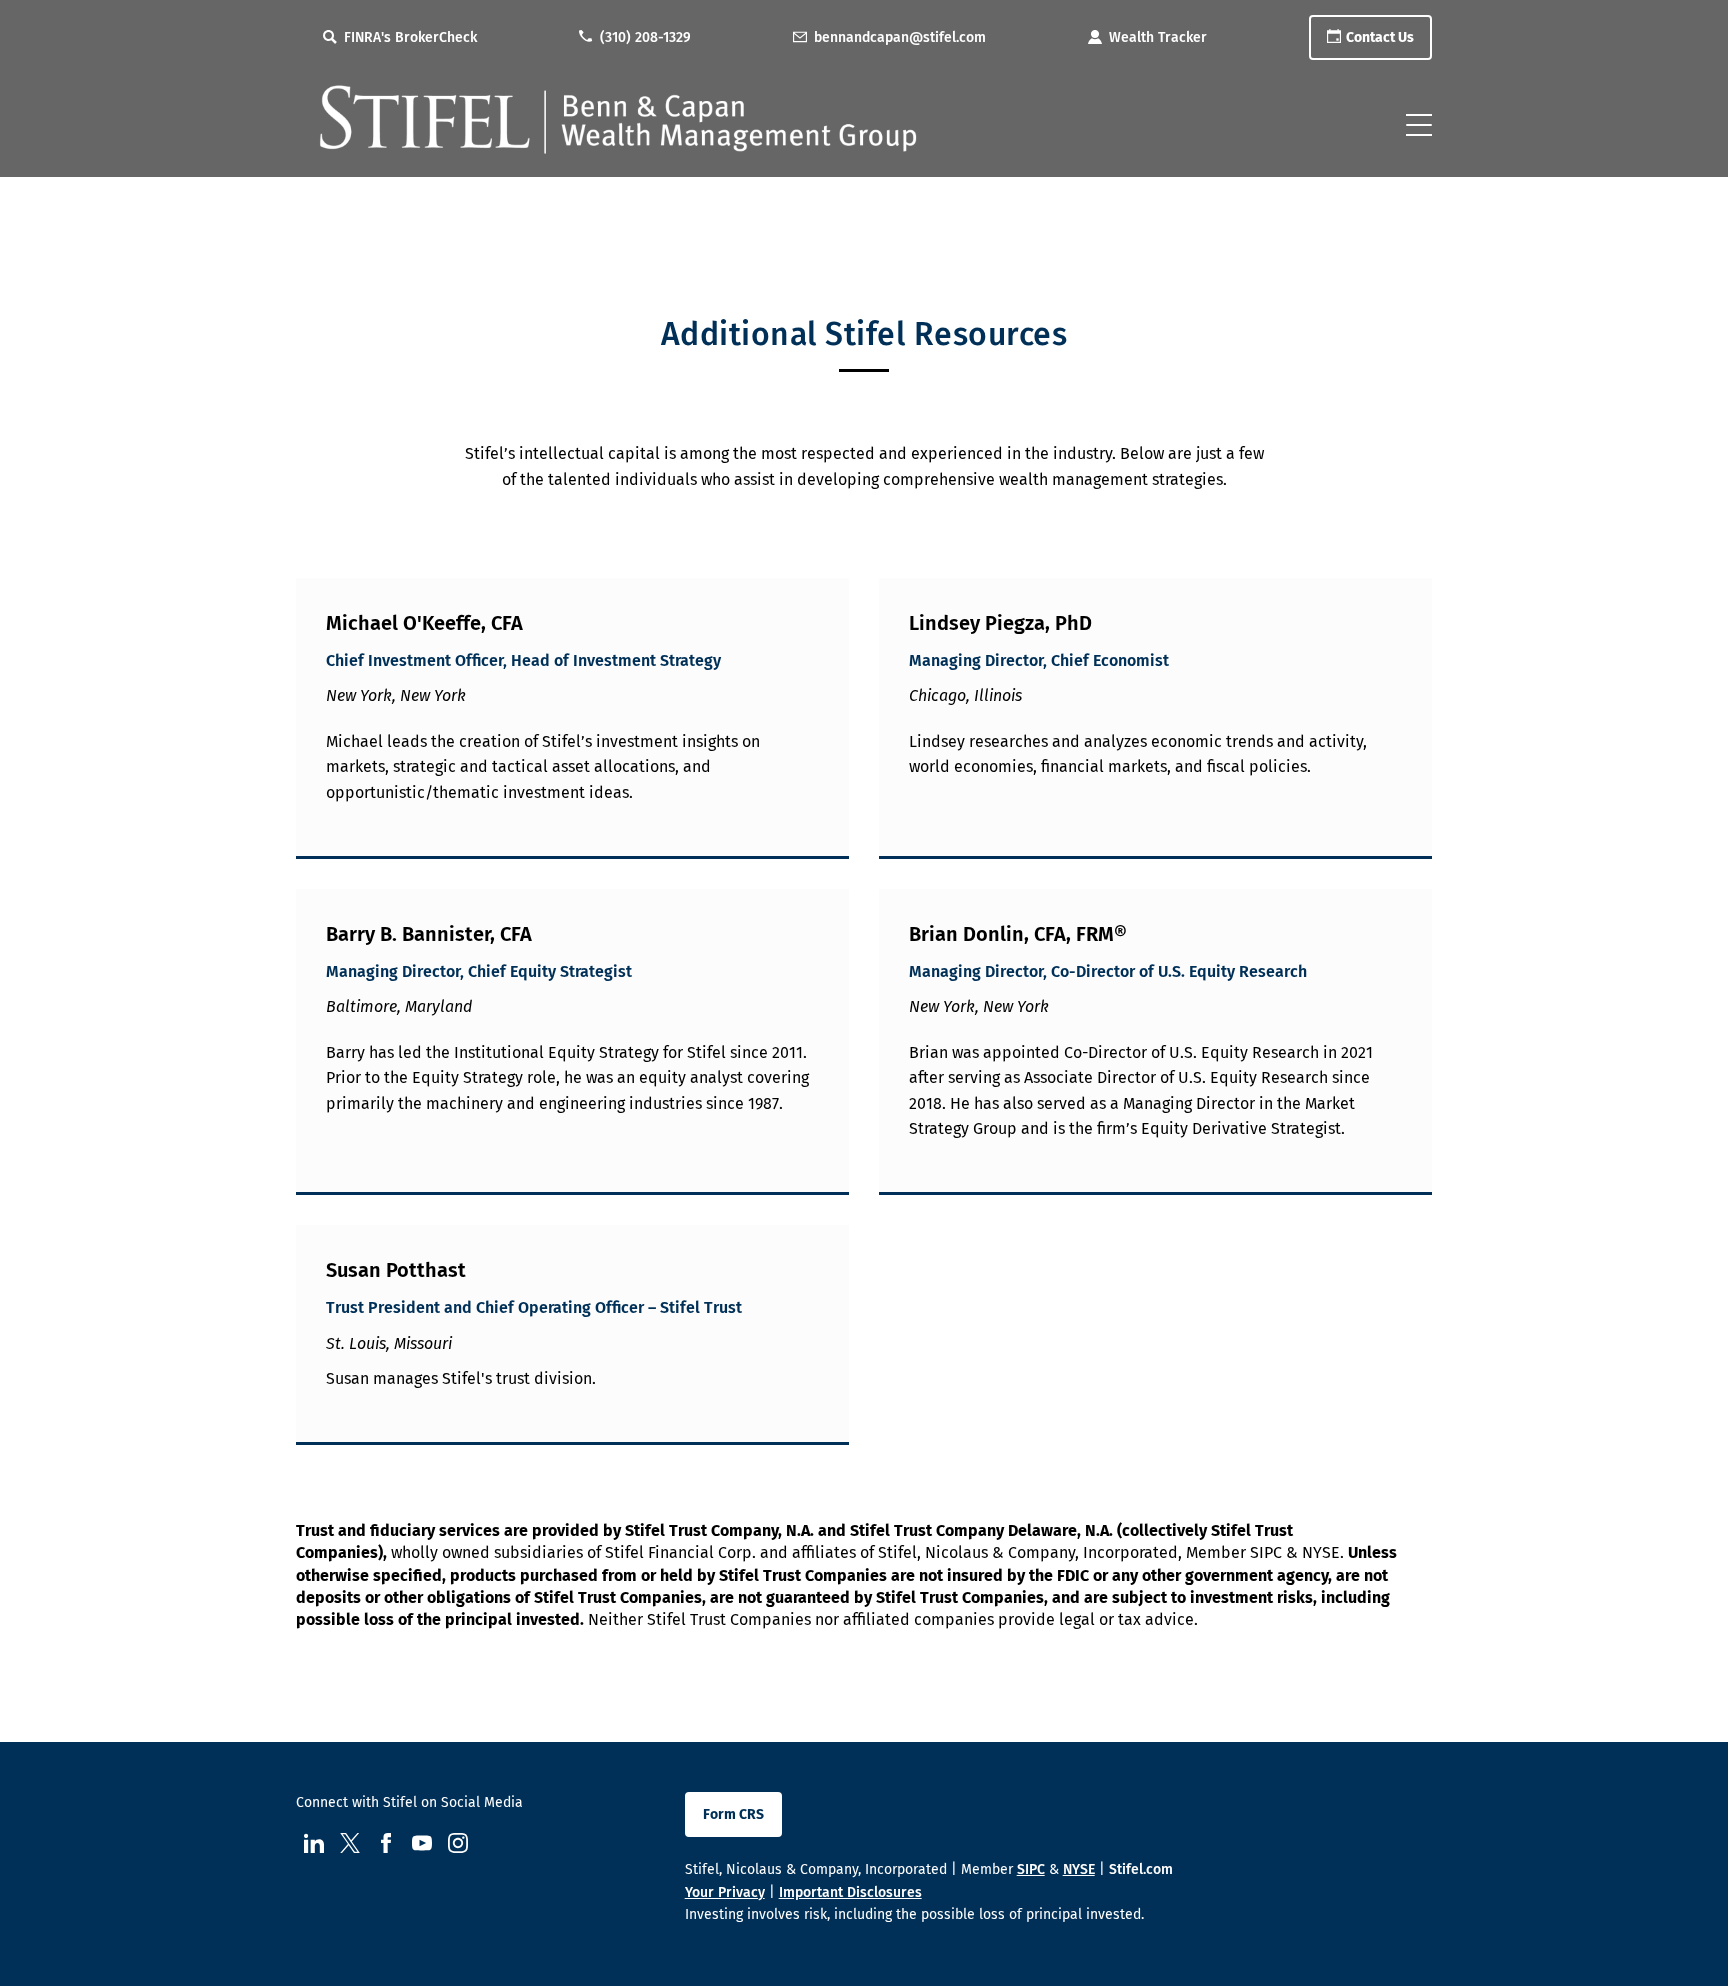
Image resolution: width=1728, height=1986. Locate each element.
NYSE (1079, 1869)
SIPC (1031, 1869)
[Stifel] (621, 129)
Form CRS (733, 1814)
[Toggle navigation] (1419, 125)
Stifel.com (1141, 1869)
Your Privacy (725, 1892)
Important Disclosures (850, 1892)
